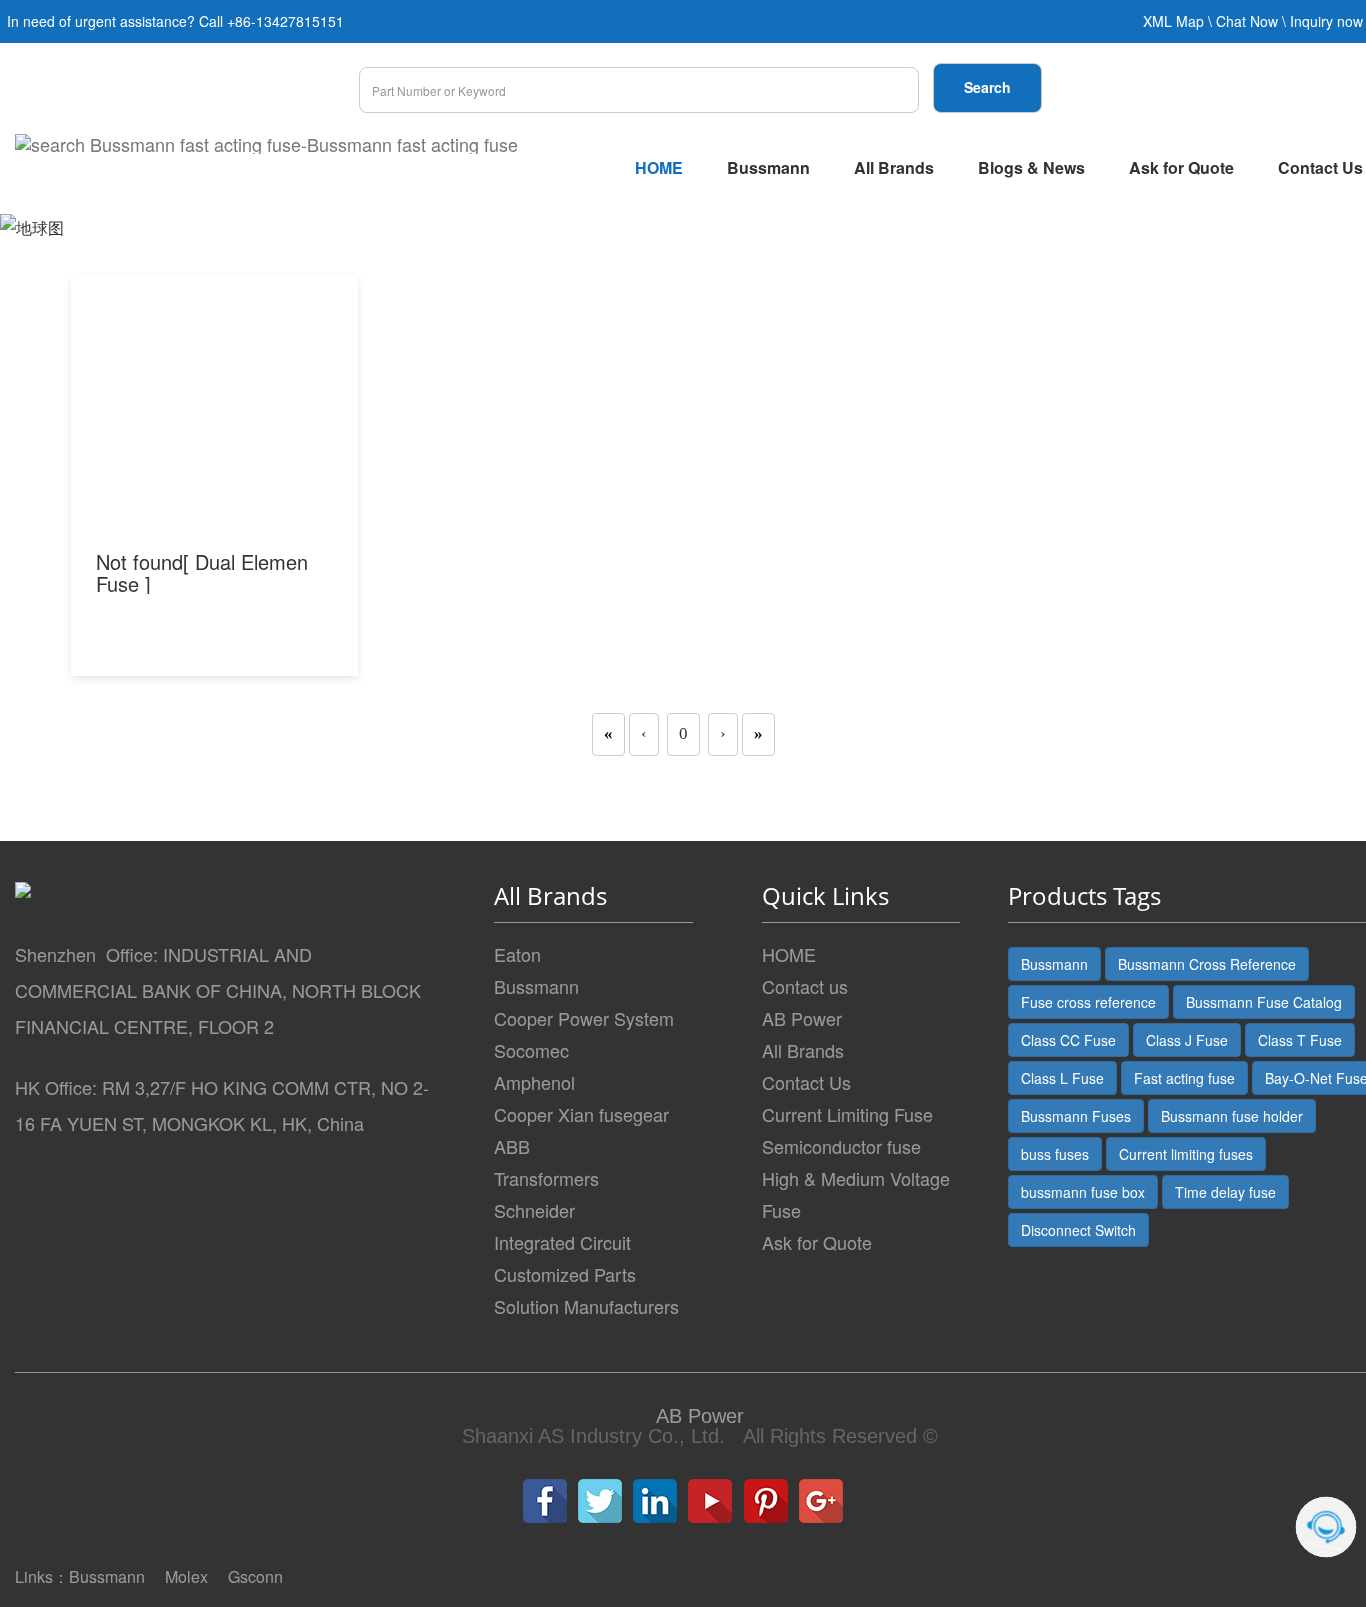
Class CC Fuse (1068, 1040)
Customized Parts (565, 1274)
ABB (512, 1146)
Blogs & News (1031, 167)
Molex (186, 1576)
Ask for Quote (1181, 167)
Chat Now (1247, 21)
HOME (659, 167)
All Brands (894, 167)
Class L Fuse (1062, 1078)
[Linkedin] (655, 1501)
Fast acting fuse (1184, 1078)
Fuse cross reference (1088, 1002)
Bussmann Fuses (1076, 1116)
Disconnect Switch (1078, 1230)
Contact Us (806, 1082)
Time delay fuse (1225, 1192)
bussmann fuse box (1083, 1192)
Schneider (534, 1210)
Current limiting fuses (1186, 1154)
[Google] (821, 1501)
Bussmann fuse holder (1232, 1116)
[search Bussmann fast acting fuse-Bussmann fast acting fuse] (266, 144)
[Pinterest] (766, 1501)
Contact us (805, 986)
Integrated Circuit (562, 1242)
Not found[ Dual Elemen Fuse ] (202, 572)
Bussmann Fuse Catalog (1264, 1002)
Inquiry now (1326, 21)
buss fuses (1055, 1154)
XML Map (1173, 21)
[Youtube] (710, 1501)
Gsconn (255, 1576)
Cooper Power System (584, 1018)
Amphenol (534, 1082)
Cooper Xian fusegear (581, 1114)
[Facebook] (545, 1501)
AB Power (802, 1018)
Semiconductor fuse (841, 1146)
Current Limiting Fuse (847, 1114)
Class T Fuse (1300, 1040)
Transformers (546, 1178)
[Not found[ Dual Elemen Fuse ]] (215, 426)
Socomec (531, 1050)
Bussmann (768, 167)
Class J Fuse (1187, 1040)
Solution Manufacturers (586, 1306)
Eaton (517, 954)
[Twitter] (600, 1501)
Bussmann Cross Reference (1207, 964)
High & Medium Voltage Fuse (856, 1194)
